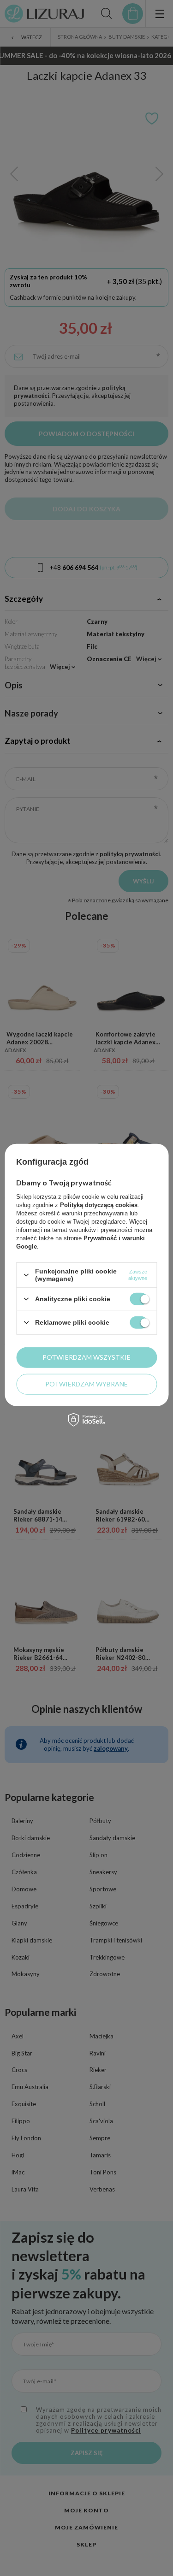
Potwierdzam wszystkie (86, 1357)
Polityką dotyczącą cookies (99, 1205)
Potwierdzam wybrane (86, 1384)
